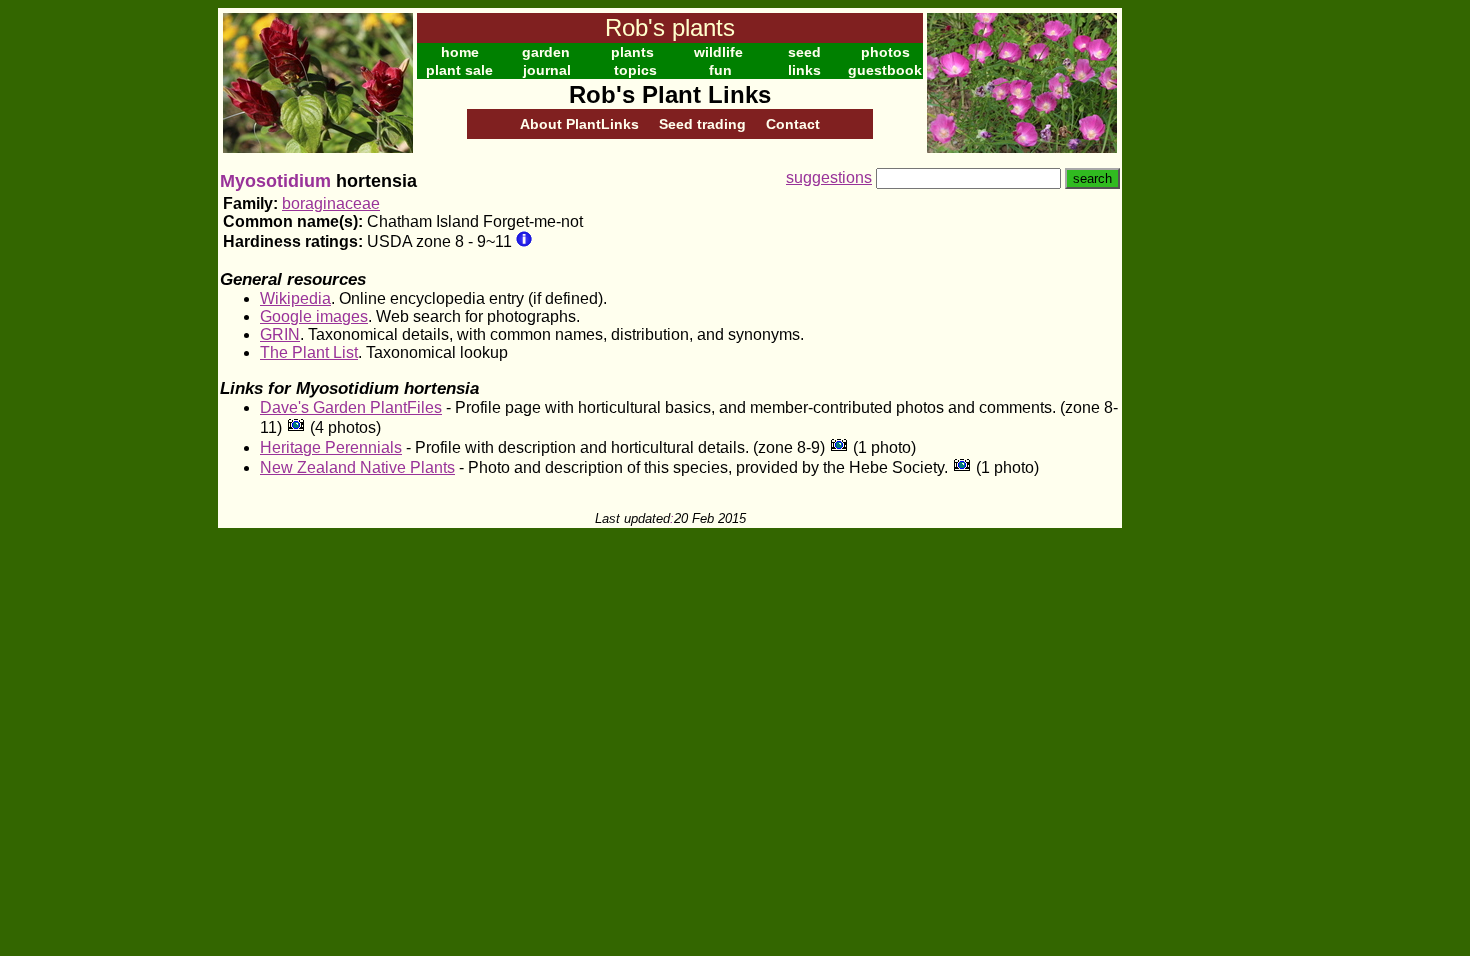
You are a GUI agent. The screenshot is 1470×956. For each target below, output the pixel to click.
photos (885, 52)
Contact (793, 124)
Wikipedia (295, 298)
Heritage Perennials (331, 447)
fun (720, 70)
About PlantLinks (579, 124)
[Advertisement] (1187, 308)
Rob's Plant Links (670, 94)
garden (546, 52)
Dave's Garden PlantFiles (351, 407)
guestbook (885, 70)
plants (632, 52)
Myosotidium (275, 181)
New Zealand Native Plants (357, 467)
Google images (314, 316)
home (460, 52)
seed (804, 52)
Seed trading (702, 124)
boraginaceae (331, 203)
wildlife (718, 52)
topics (635, 70)
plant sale (459, 70)
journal (547, 70)
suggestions (829, 177)
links (804, 70)
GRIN (280, 334)
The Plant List (309, 352)
